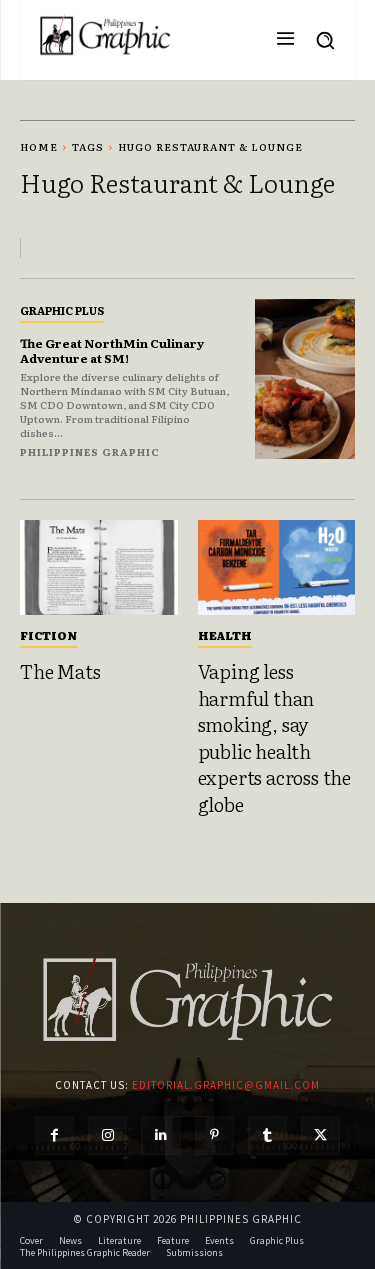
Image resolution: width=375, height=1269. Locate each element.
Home (39, 146)
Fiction (48, 635)
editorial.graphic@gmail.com (226, 1085)
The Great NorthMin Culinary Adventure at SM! (112, 350)
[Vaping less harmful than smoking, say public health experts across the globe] (277, 567)
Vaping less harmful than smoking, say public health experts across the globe (274, 737)
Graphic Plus (62, 310)
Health (225, 635)
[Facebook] (54, 1135)
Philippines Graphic (90, 451)
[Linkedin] (160, 1135)
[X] (320, 1135)
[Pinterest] (214, 1135)
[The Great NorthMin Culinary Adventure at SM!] (305, 379)
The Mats (60, 671)
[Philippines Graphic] (105, 35)
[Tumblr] (267, 1135)
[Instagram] (107, 1135)
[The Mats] (99, 567)
